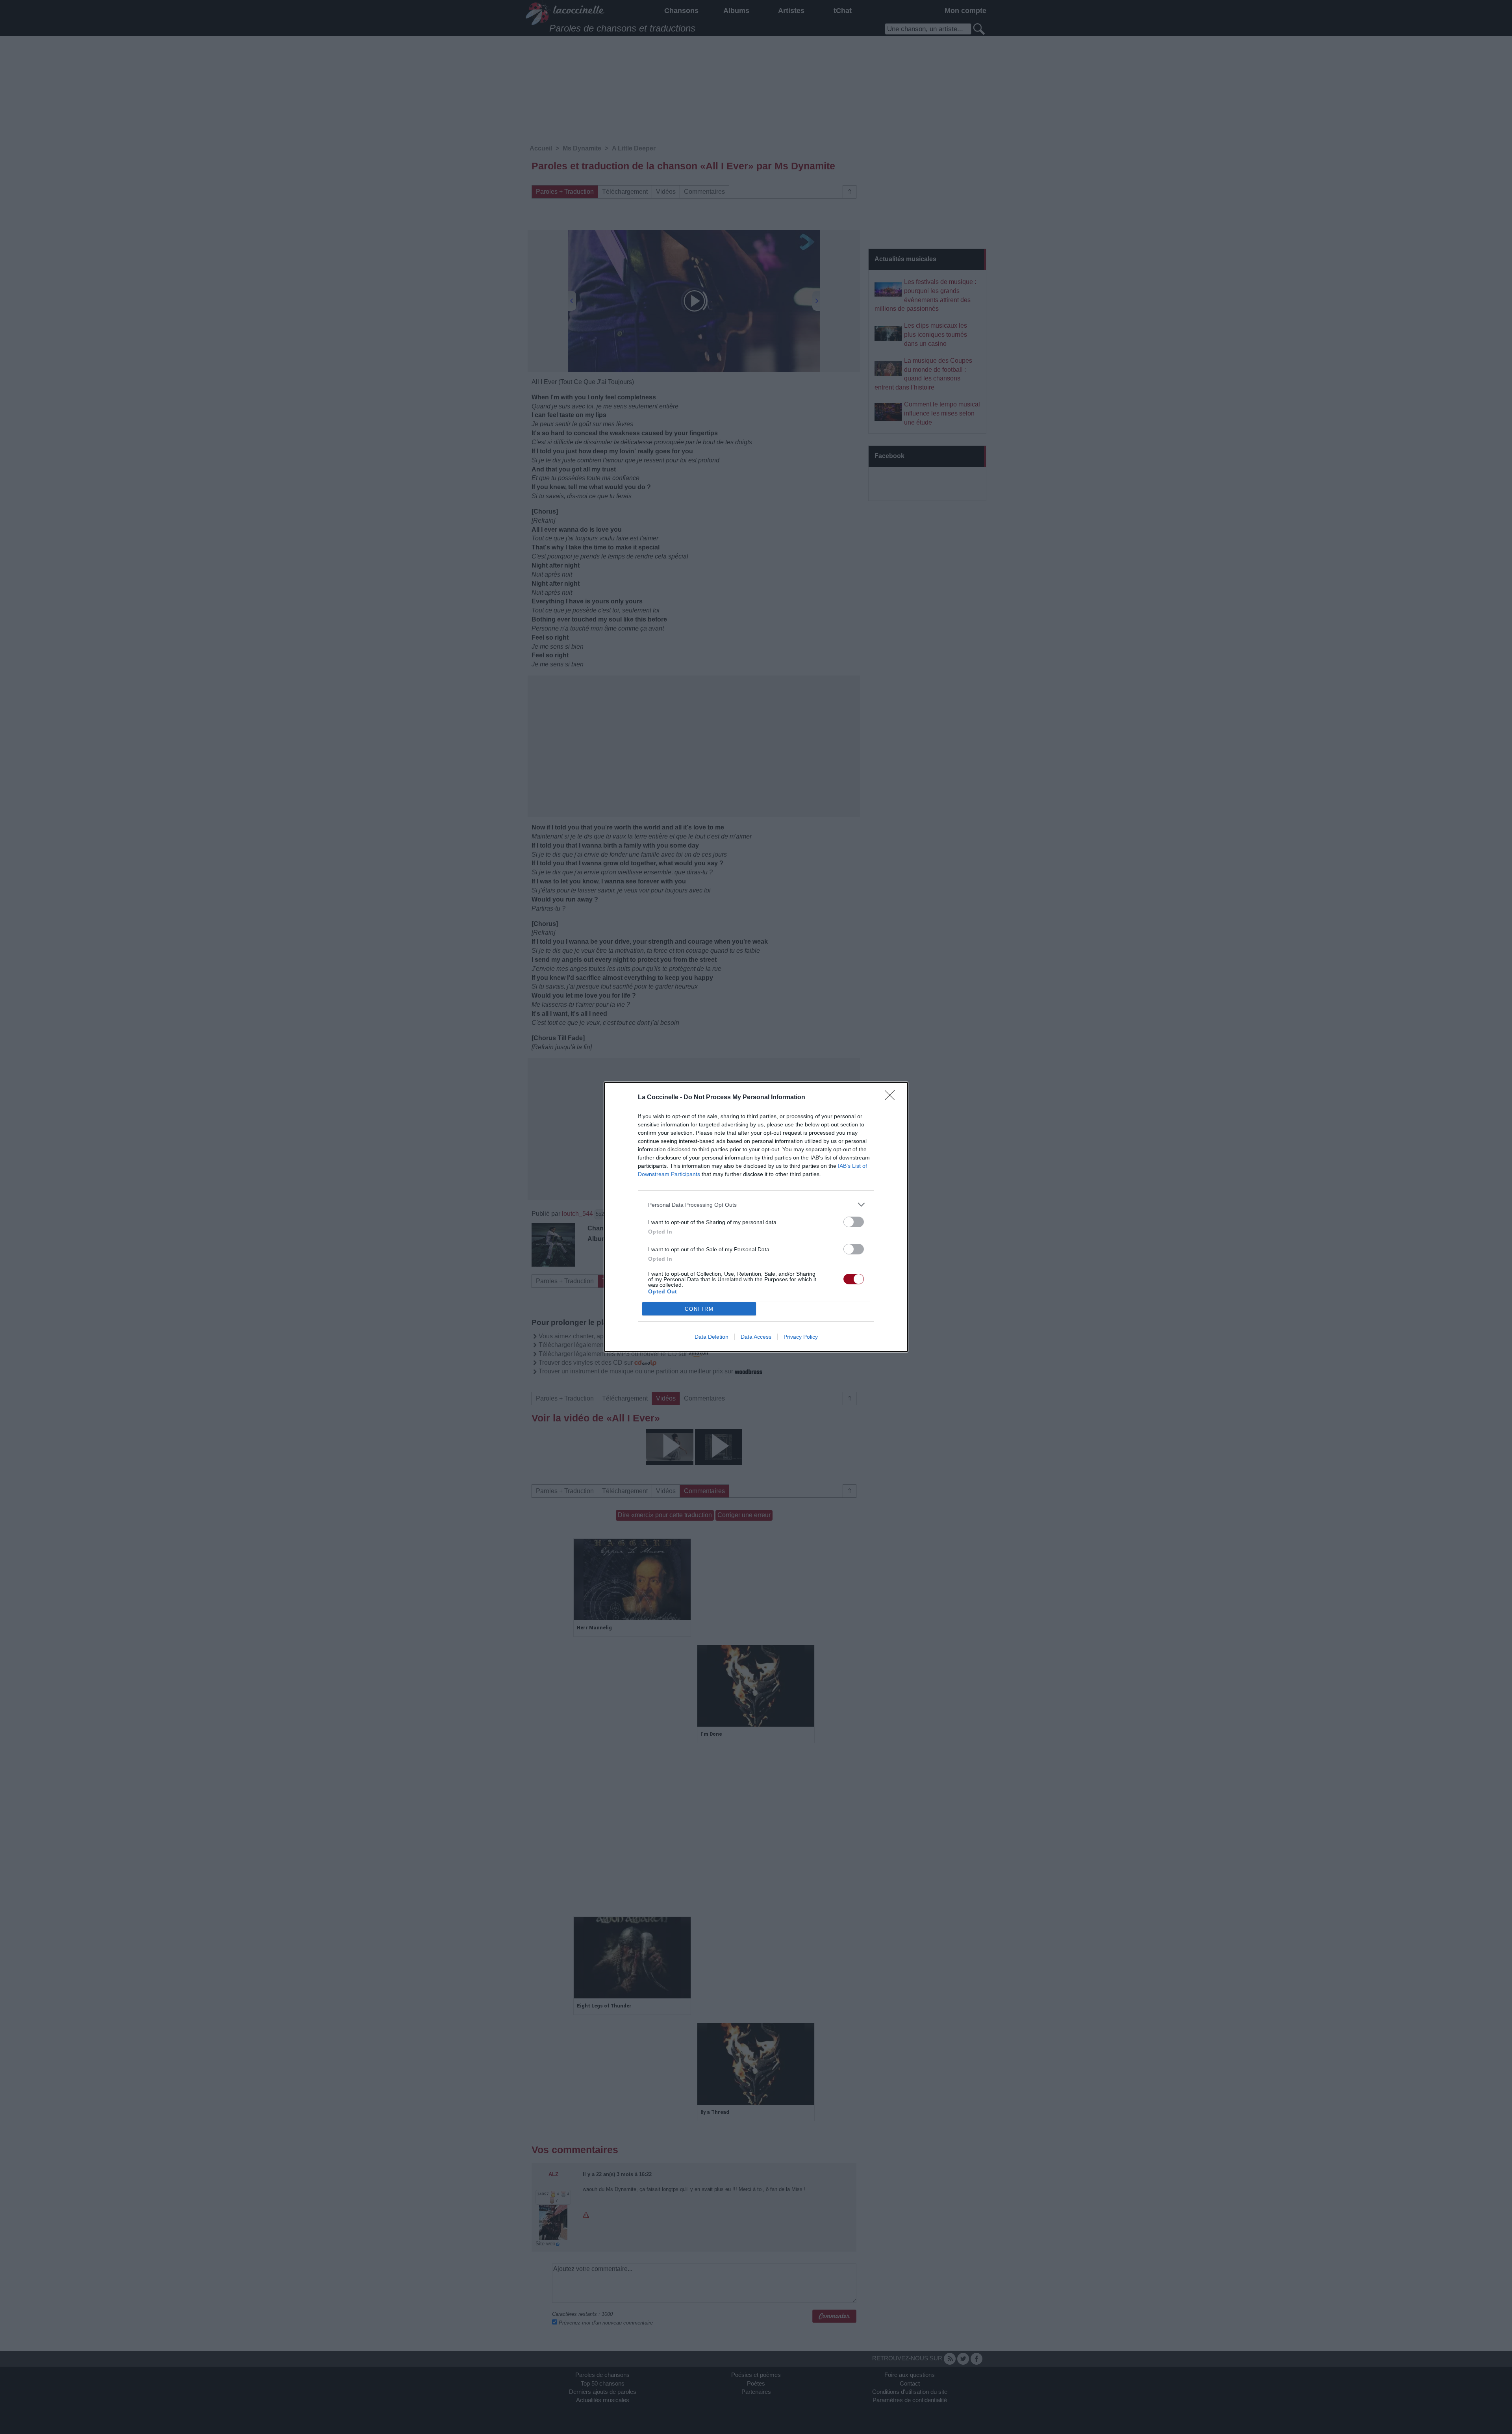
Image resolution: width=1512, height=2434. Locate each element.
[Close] (892, 1098)
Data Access (756, 1337)
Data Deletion (712, 1337)
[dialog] (756, 1217)
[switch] (854, 1222)
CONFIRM (699, 1309)
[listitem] (756, 1205)
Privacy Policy (801, 1337)
